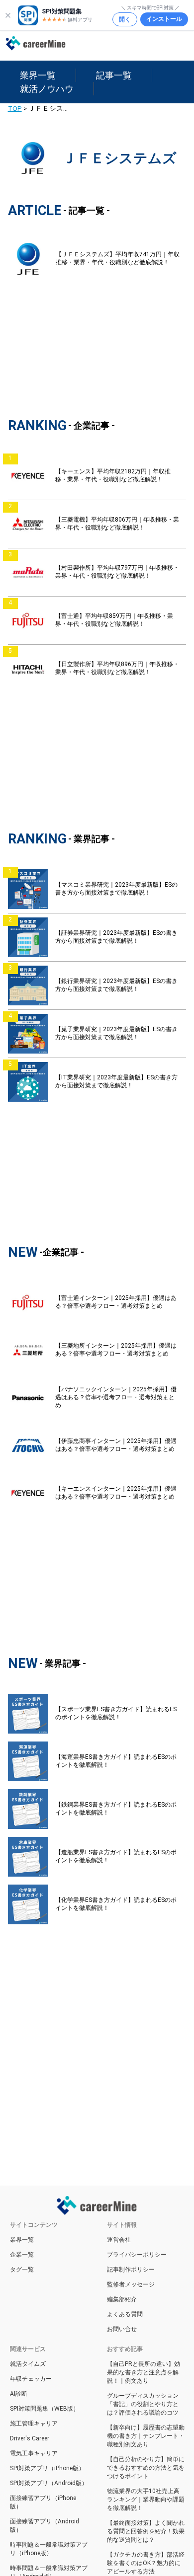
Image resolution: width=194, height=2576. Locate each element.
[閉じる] (8, 15)
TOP (15, 108)
